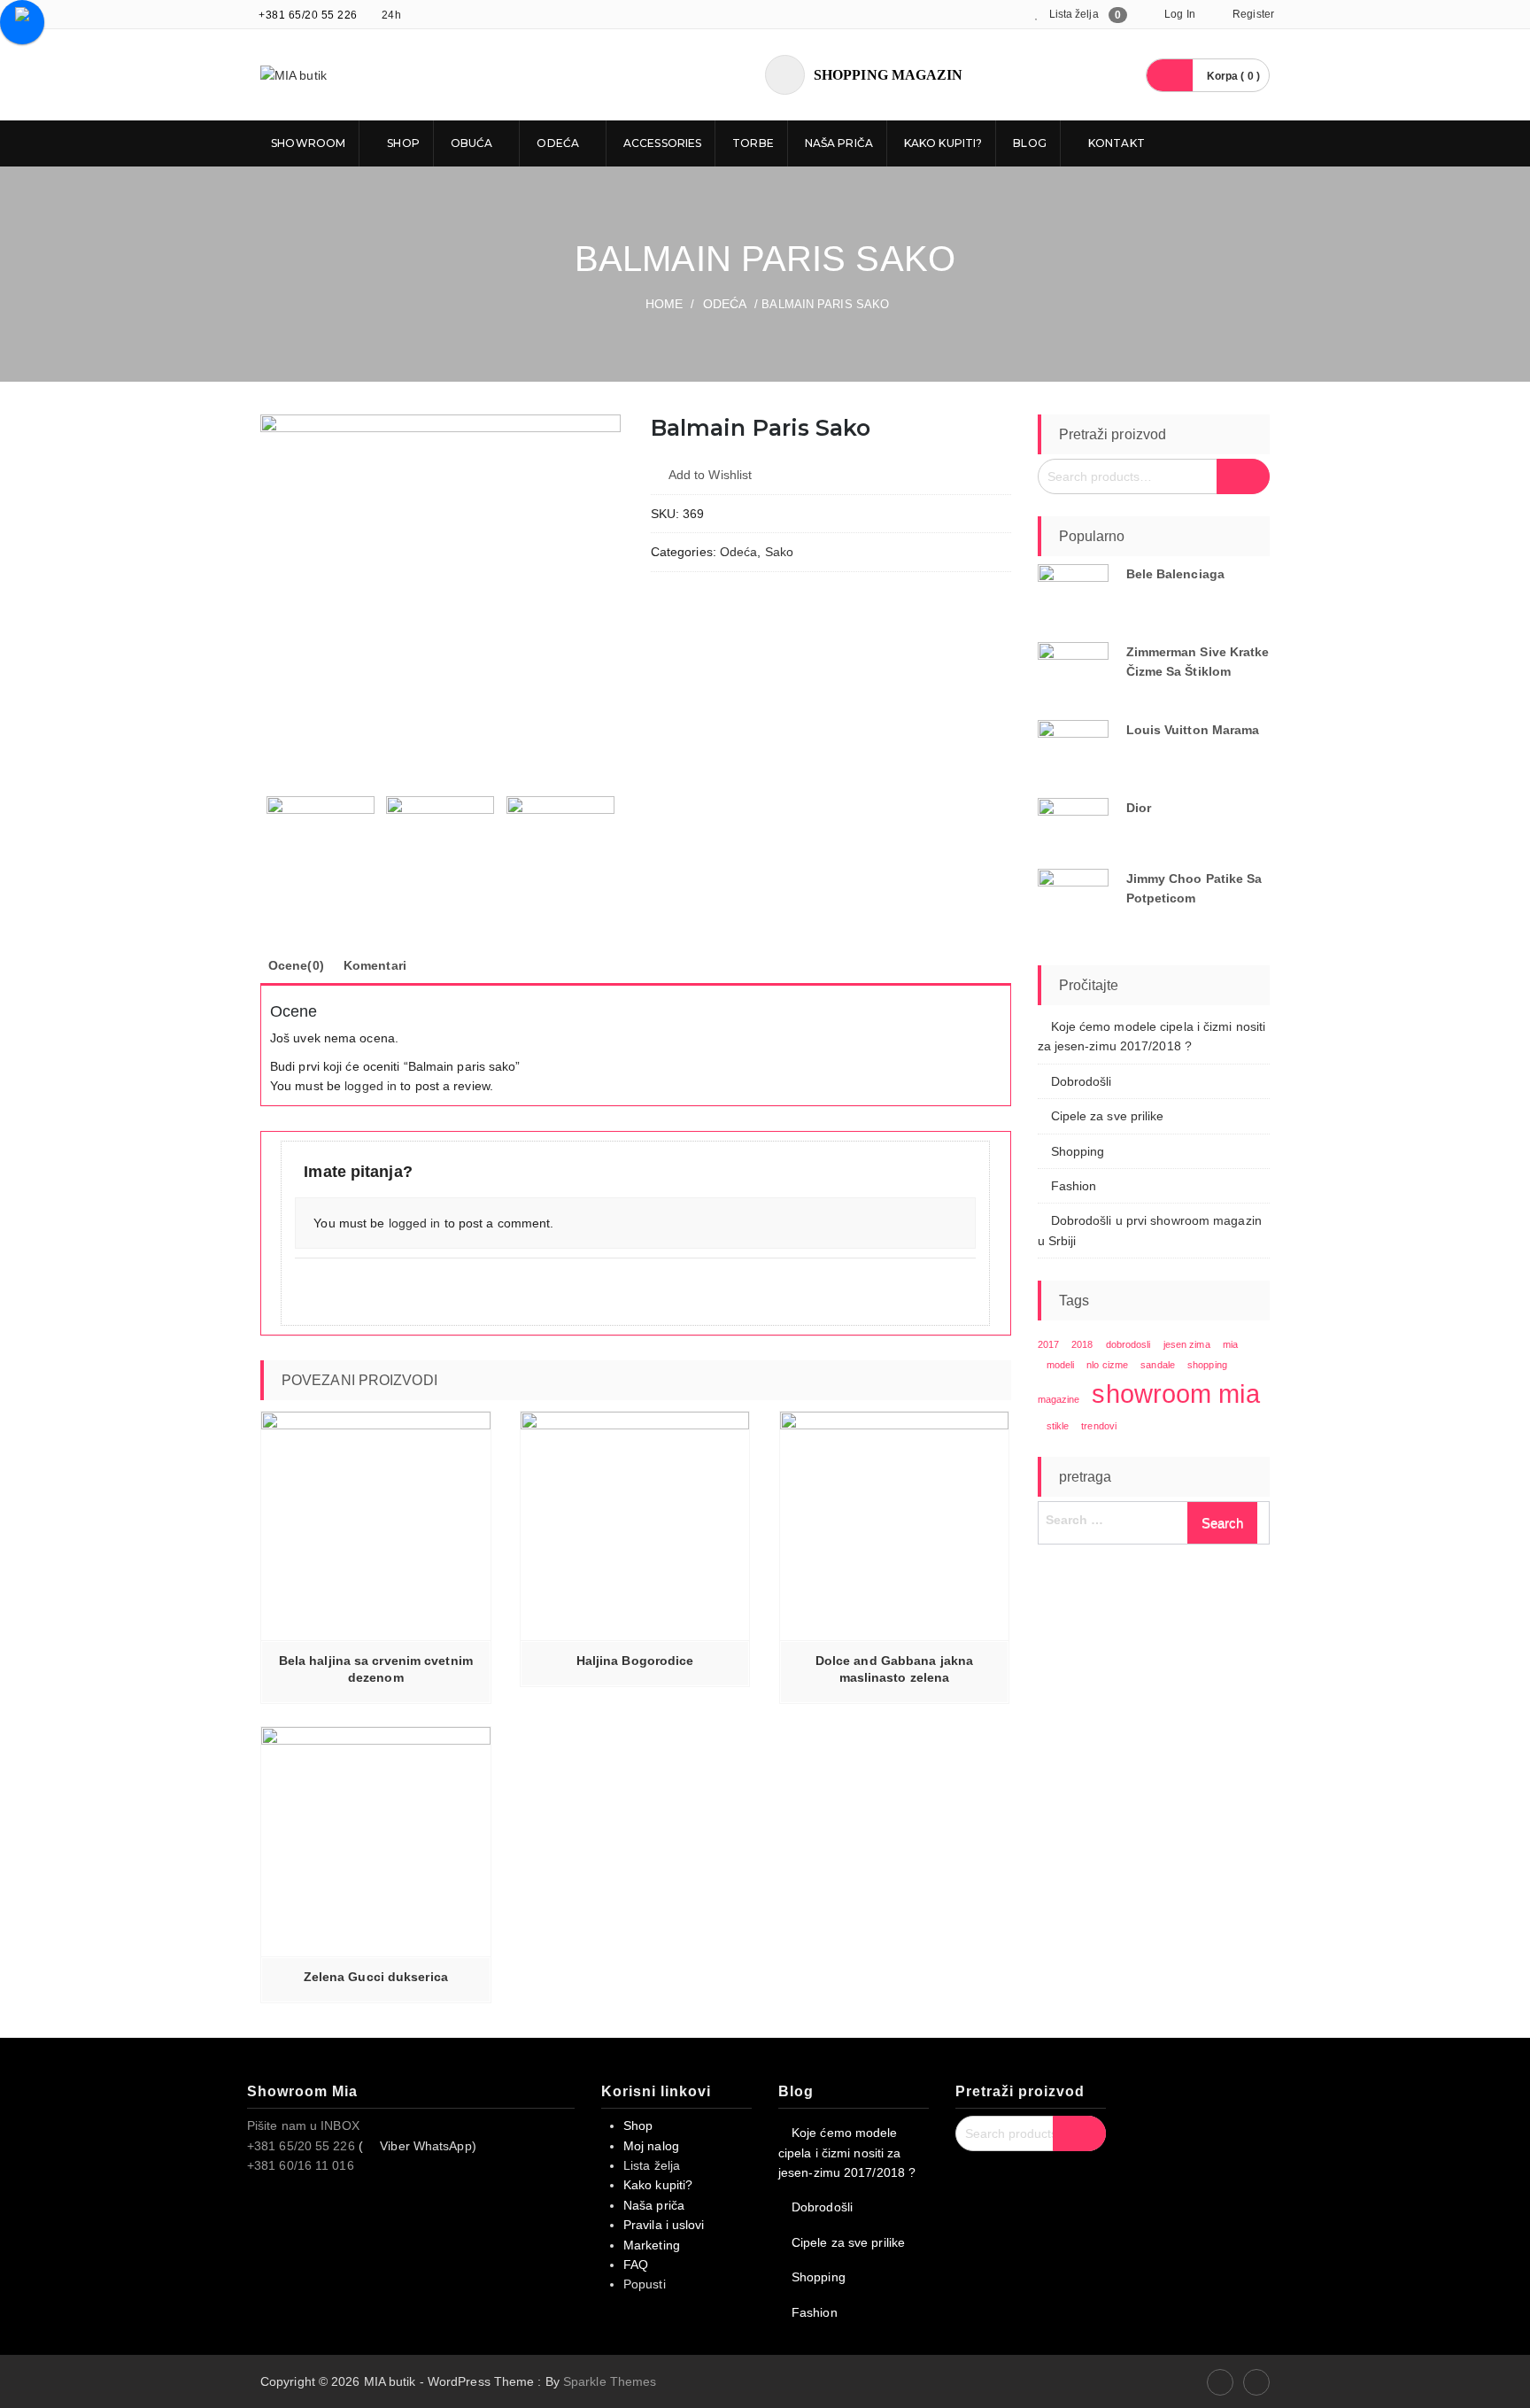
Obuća (472, 143)
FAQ (636, 2265)
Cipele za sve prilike (1108, 1116)
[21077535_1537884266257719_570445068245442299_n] (440, 850)
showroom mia (1175, 1394)
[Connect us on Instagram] (1256, 2382)
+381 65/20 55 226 (308, 15)
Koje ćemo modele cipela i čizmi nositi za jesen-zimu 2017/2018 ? (847, 2152)
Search (1243, 476)
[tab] (296, 965)
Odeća (558, 143)
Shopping (1078, 1151)
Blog (1029, 143)
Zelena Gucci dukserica (376, 1977)
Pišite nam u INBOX (303, 2125)
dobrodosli (1128, 1344)
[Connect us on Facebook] (1220, 2382)
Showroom (307, 143)
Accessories (662, 143)
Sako (779, 552)
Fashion (1074, 1186)
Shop (402, 143)
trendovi (1099, 1426)
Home (664, 304)
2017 (1048, 1344)
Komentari (375, 965)
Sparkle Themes (610, 2381)
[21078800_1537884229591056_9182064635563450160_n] (560, 850)
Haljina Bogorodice (635, 1661)
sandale (1158, 1365)
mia (1230, 1344)
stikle (1058, 1426)
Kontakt (1115, 143)
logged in (371, 1086)
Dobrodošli (1082, 1081)
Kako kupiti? (943, 143)
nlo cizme (1107, 1365)
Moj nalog (651, 2146)
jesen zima (1187, 1344)
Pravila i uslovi (664, 2225)
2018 (1082, 1344)
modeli (1061, 1365)
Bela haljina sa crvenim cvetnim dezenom (376, 1669)
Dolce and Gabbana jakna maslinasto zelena (894, 1669)
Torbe (753, 143)
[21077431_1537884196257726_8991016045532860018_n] (440, 595)
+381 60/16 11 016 (301, 2165)
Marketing (652, 2245)
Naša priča (839, 143)
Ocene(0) (296, 965)
